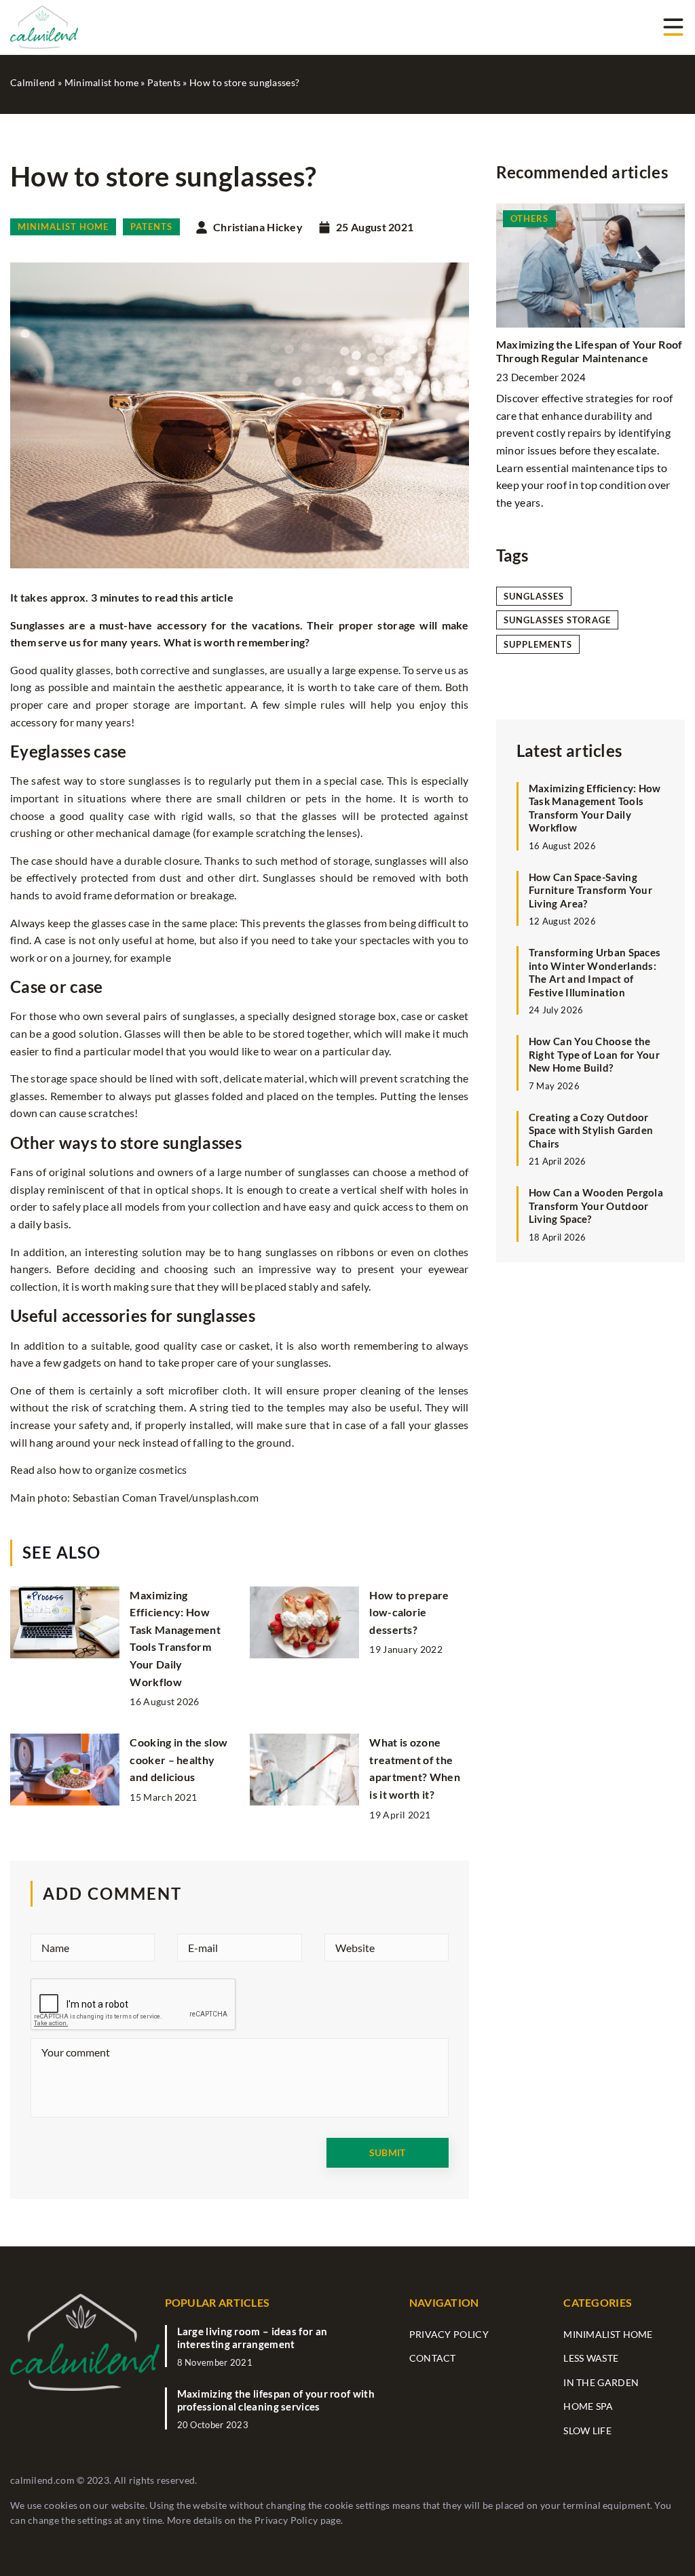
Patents (151, 227)
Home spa (588, 2406)
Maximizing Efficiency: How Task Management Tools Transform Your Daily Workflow (595, 808)
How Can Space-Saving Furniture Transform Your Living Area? (590, 890)
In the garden (601, 2382)
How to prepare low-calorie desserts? (409, 1612)
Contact (433, 2358)
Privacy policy (449, 2334)
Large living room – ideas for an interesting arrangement (252, 2338)
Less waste (591, 2358)
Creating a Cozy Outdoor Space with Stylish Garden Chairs (591, 1130)
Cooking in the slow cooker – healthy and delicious (179, 1759)
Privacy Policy (286, 2520)
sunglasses (534, 596)
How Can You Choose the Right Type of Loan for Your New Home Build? (594, 1054)
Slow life (587, 2431)
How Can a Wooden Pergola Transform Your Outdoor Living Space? (596, 1206)
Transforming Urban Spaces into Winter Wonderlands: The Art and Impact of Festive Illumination (595, 972)
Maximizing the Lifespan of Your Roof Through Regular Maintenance (589, 351)
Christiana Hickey (258, 227)
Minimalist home (63, 227)
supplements (538, 644)
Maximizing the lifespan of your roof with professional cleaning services (276, 2400)
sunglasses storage (557, 620)
